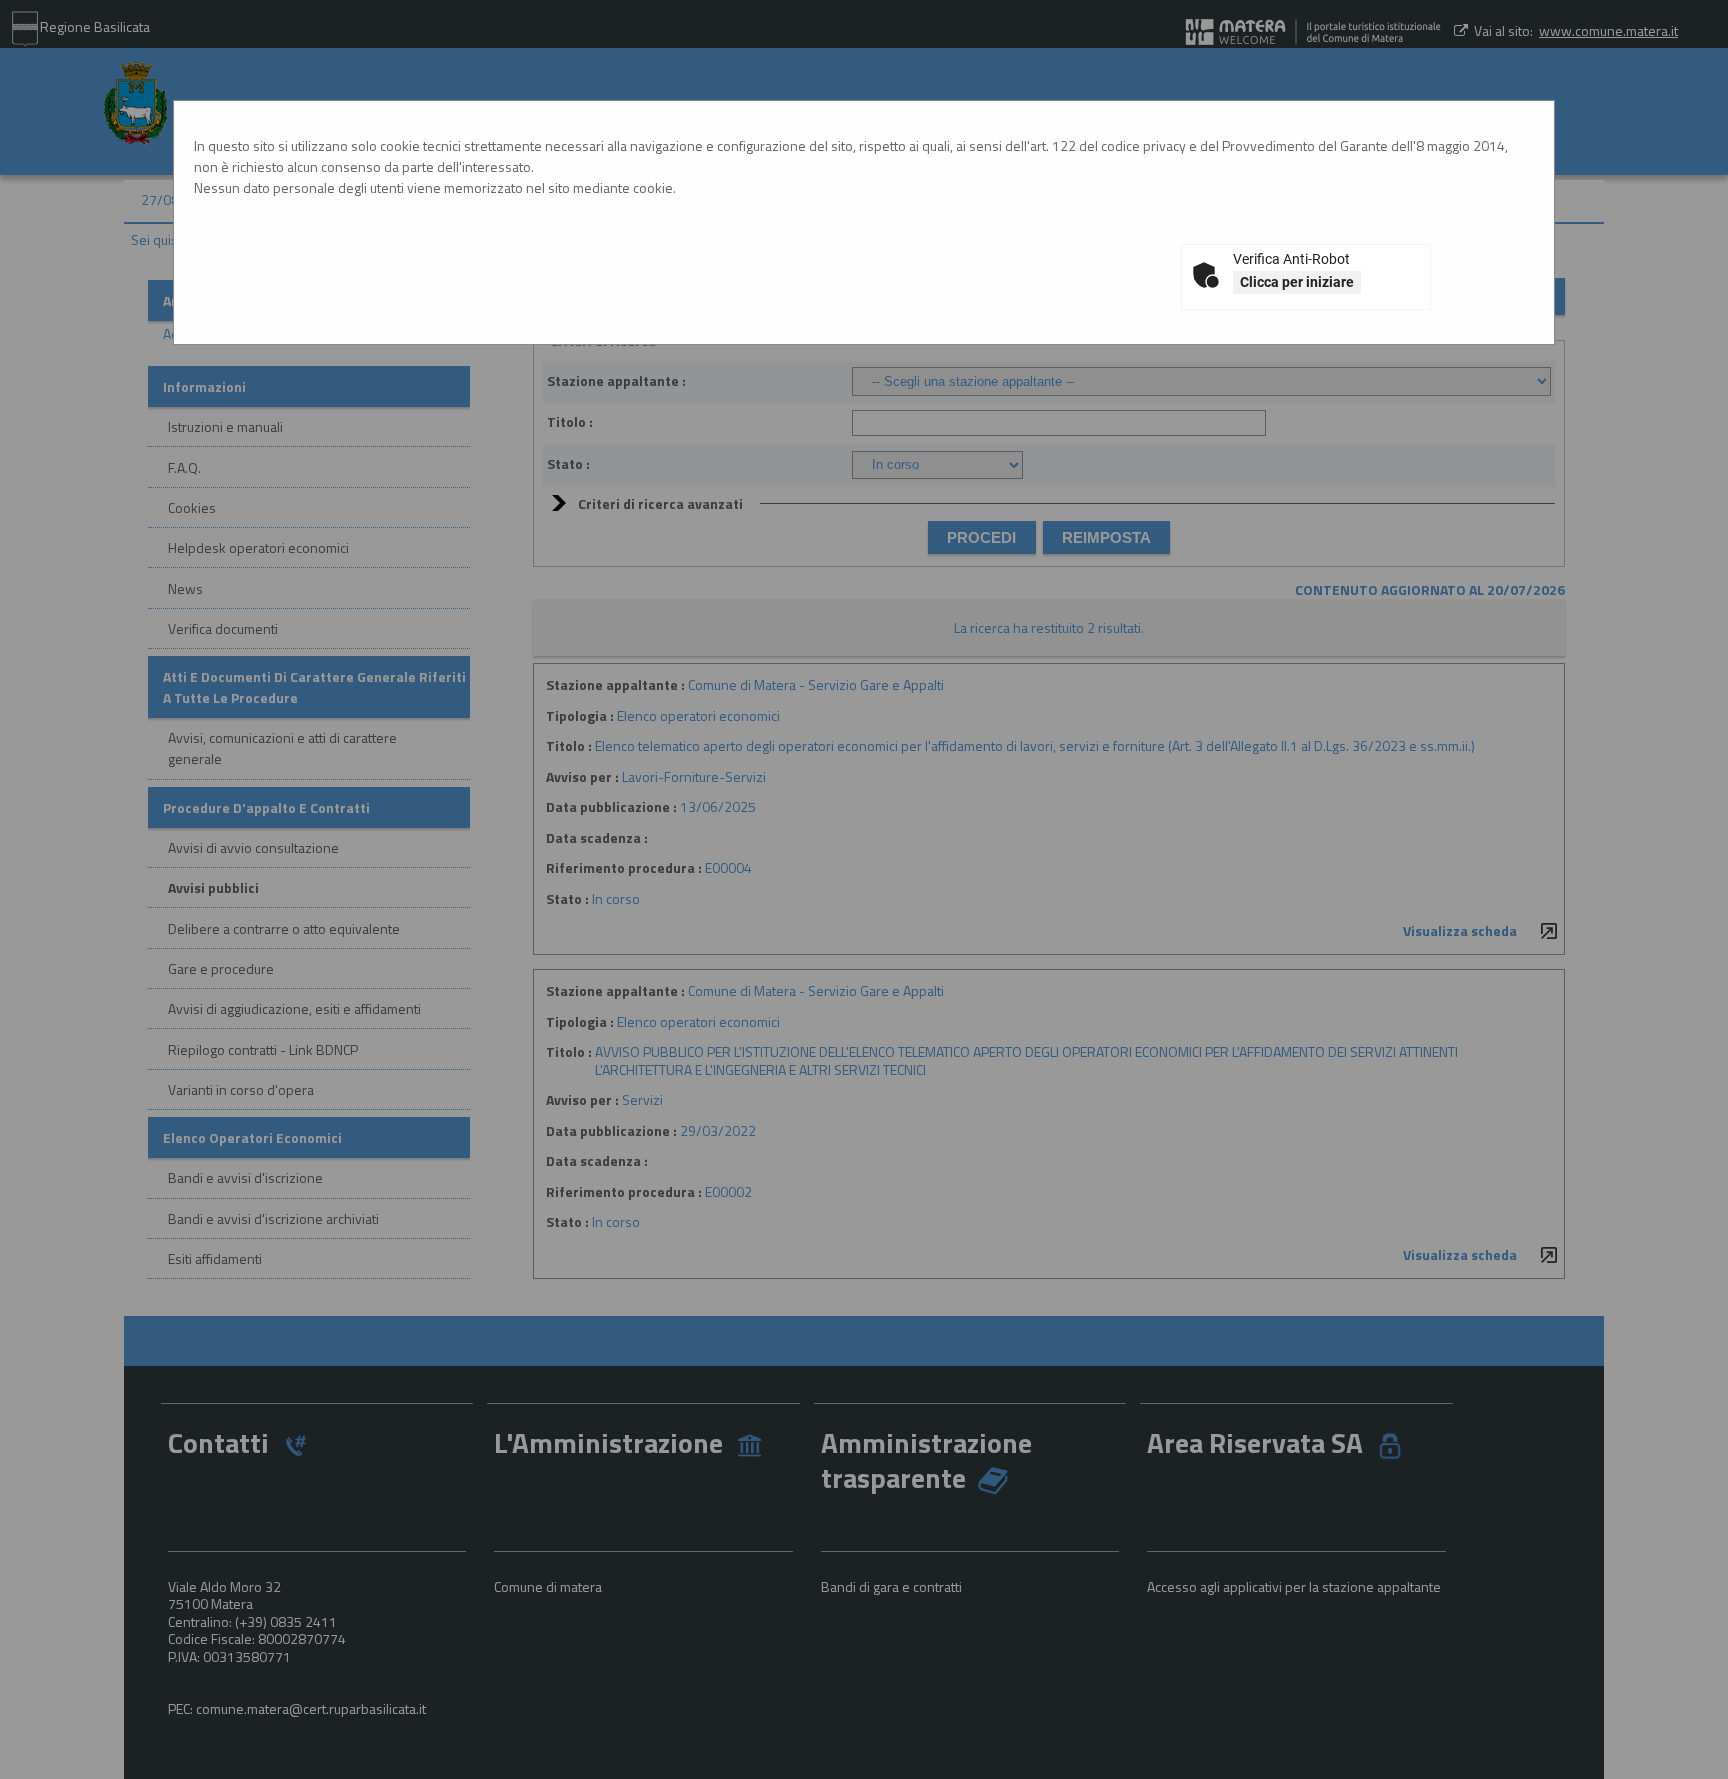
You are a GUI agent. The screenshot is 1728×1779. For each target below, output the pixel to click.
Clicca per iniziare (1297, 282)
